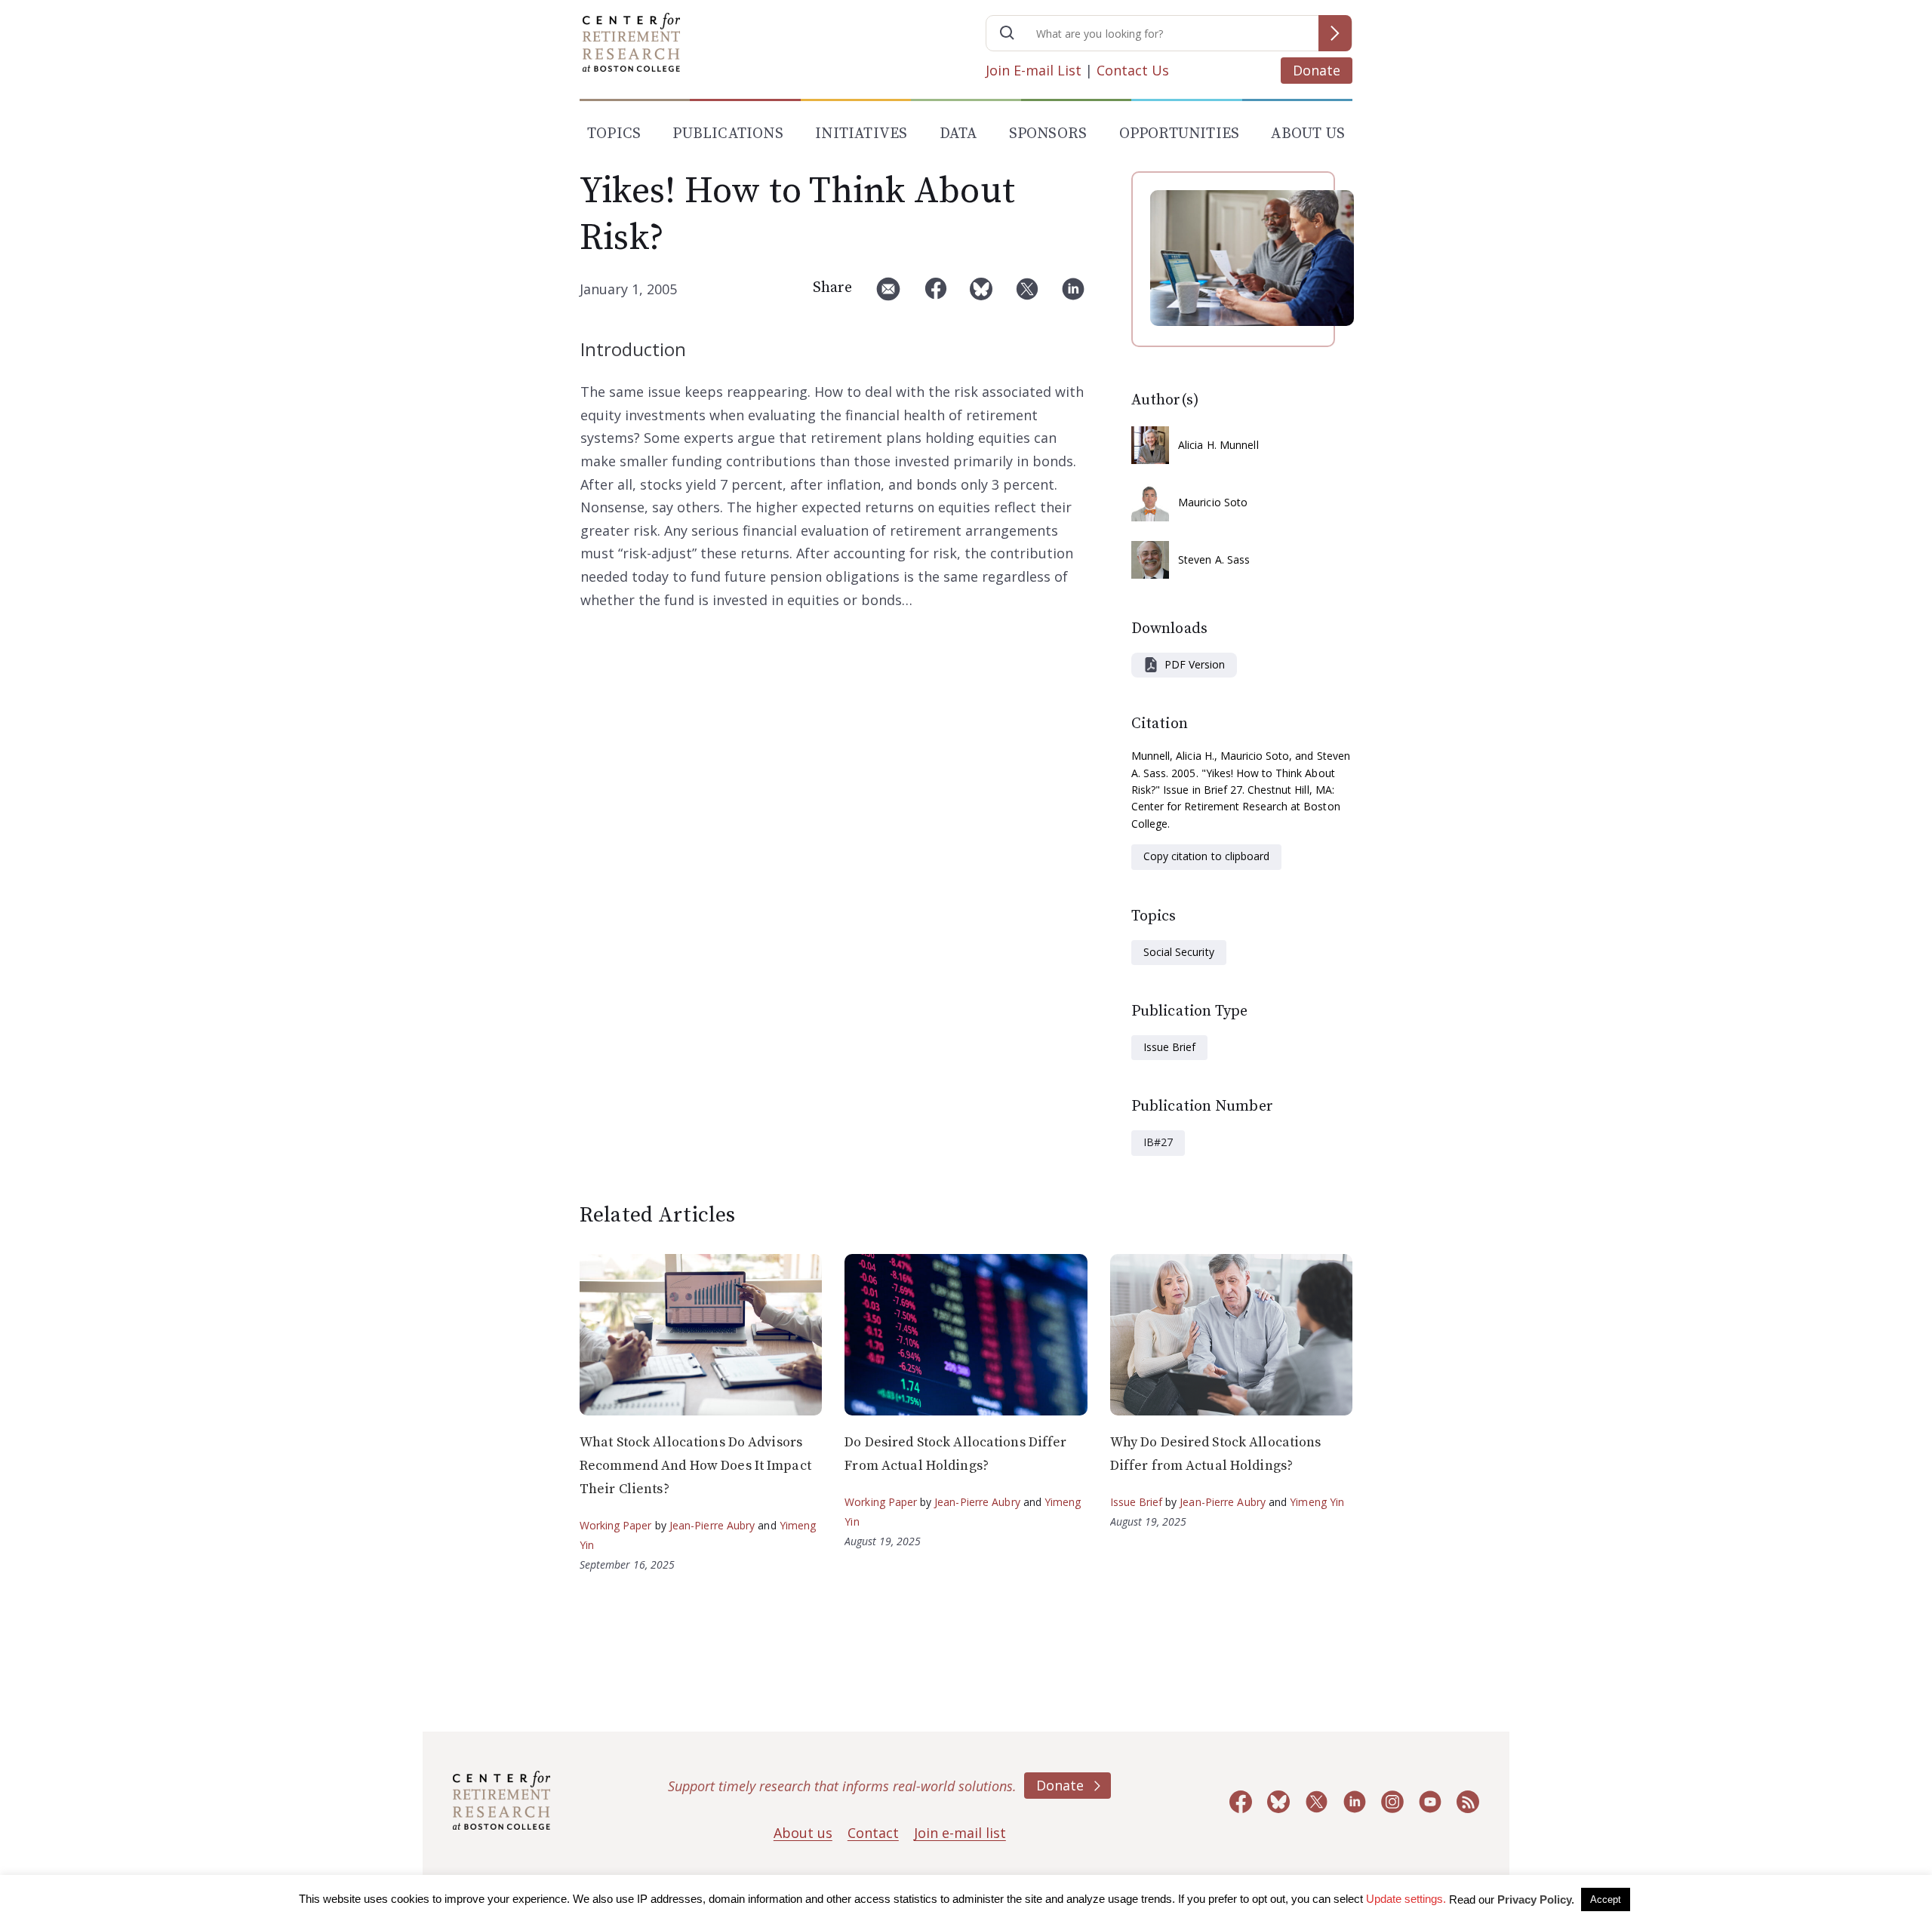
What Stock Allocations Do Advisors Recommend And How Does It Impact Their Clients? (695, 1465)
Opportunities (1180, 134)
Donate (1317, 70)
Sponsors (1048, 134)
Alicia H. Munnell (1218, 445)
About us (803, 1833)
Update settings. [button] (1406, 1899)
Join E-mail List (1034, 70)
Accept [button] (1606, 1899)
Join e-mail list (960, 1833)
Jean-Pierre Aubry (712, 1525)
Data (958, 134)
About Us (1308, 134)
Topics (614, 134)
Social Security (1179, 952)
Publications (728, 134)
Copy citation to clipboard (1206, 856)
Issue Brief (1169, 1047)
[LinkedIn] (1073, 295)
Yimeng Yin (1317, 1502)
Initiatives (861, 134)
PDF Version (1195, 664)
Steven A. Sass (1214, 559)
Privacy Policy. (1536, 1899)
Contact (873, 1833)
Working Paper (616, 1525)
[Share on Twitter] (1027, 295)
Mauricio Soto (1213, 502)
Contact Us (1133, 70)
